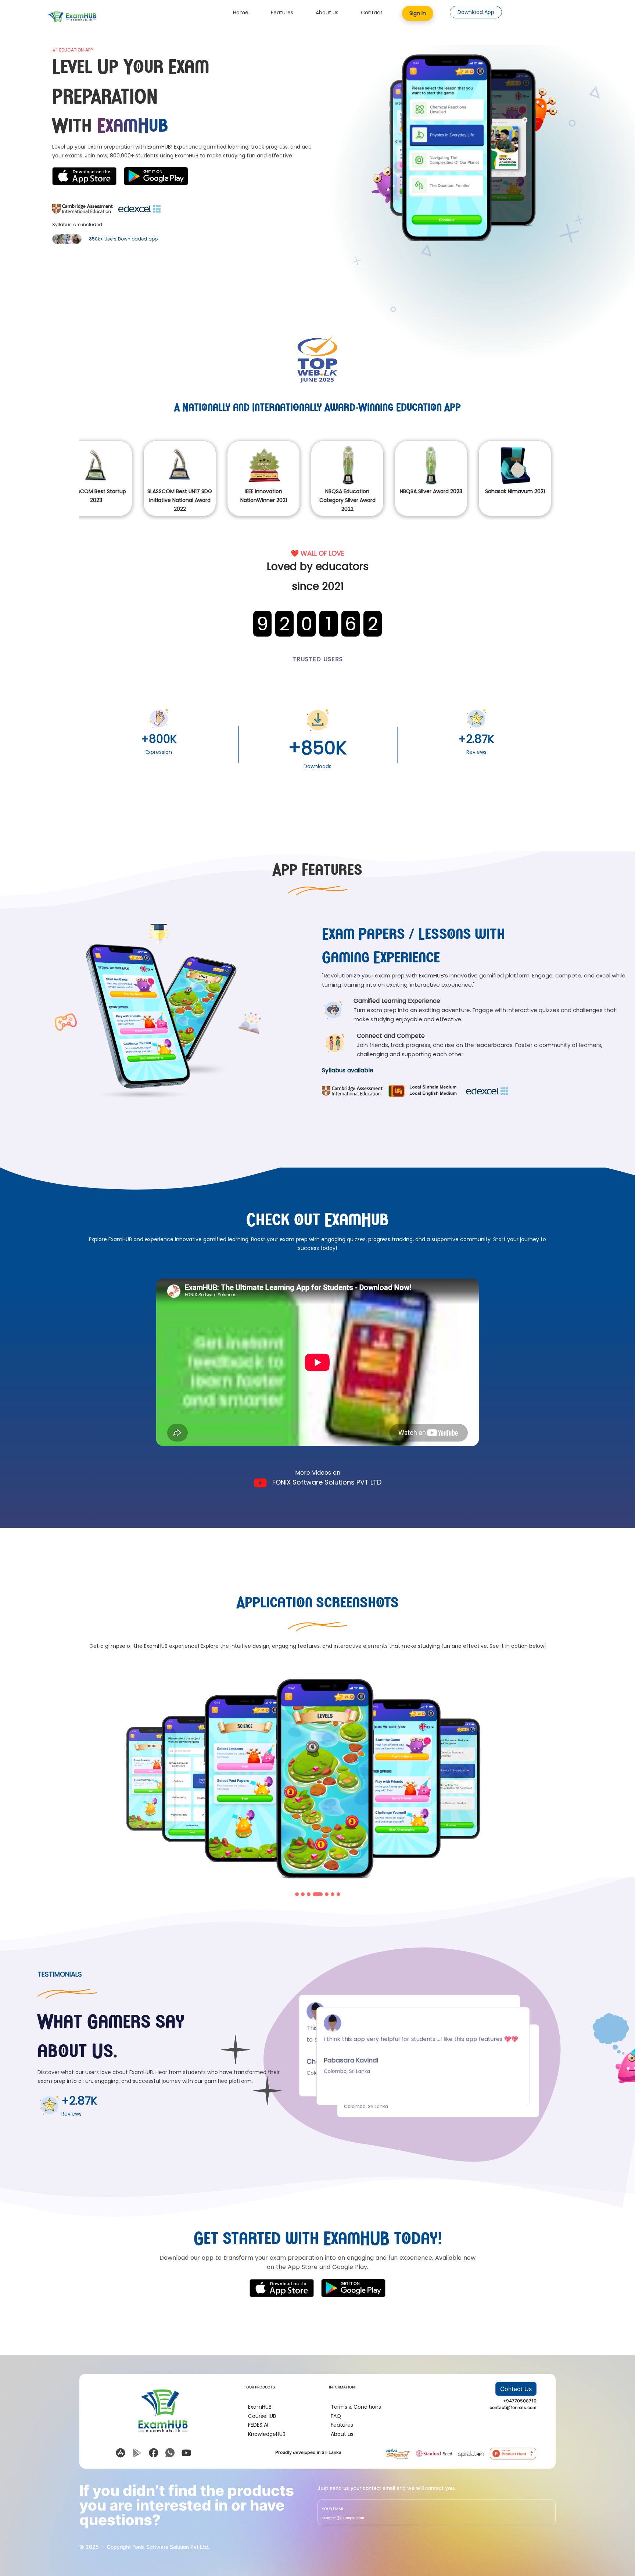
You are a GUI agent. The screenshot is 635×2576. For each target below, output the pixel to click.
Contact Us (516, 2389)
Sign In (418, 13)
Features (282, 13)
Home (241, 13)
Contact (372, 13)
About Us (327, 13)
